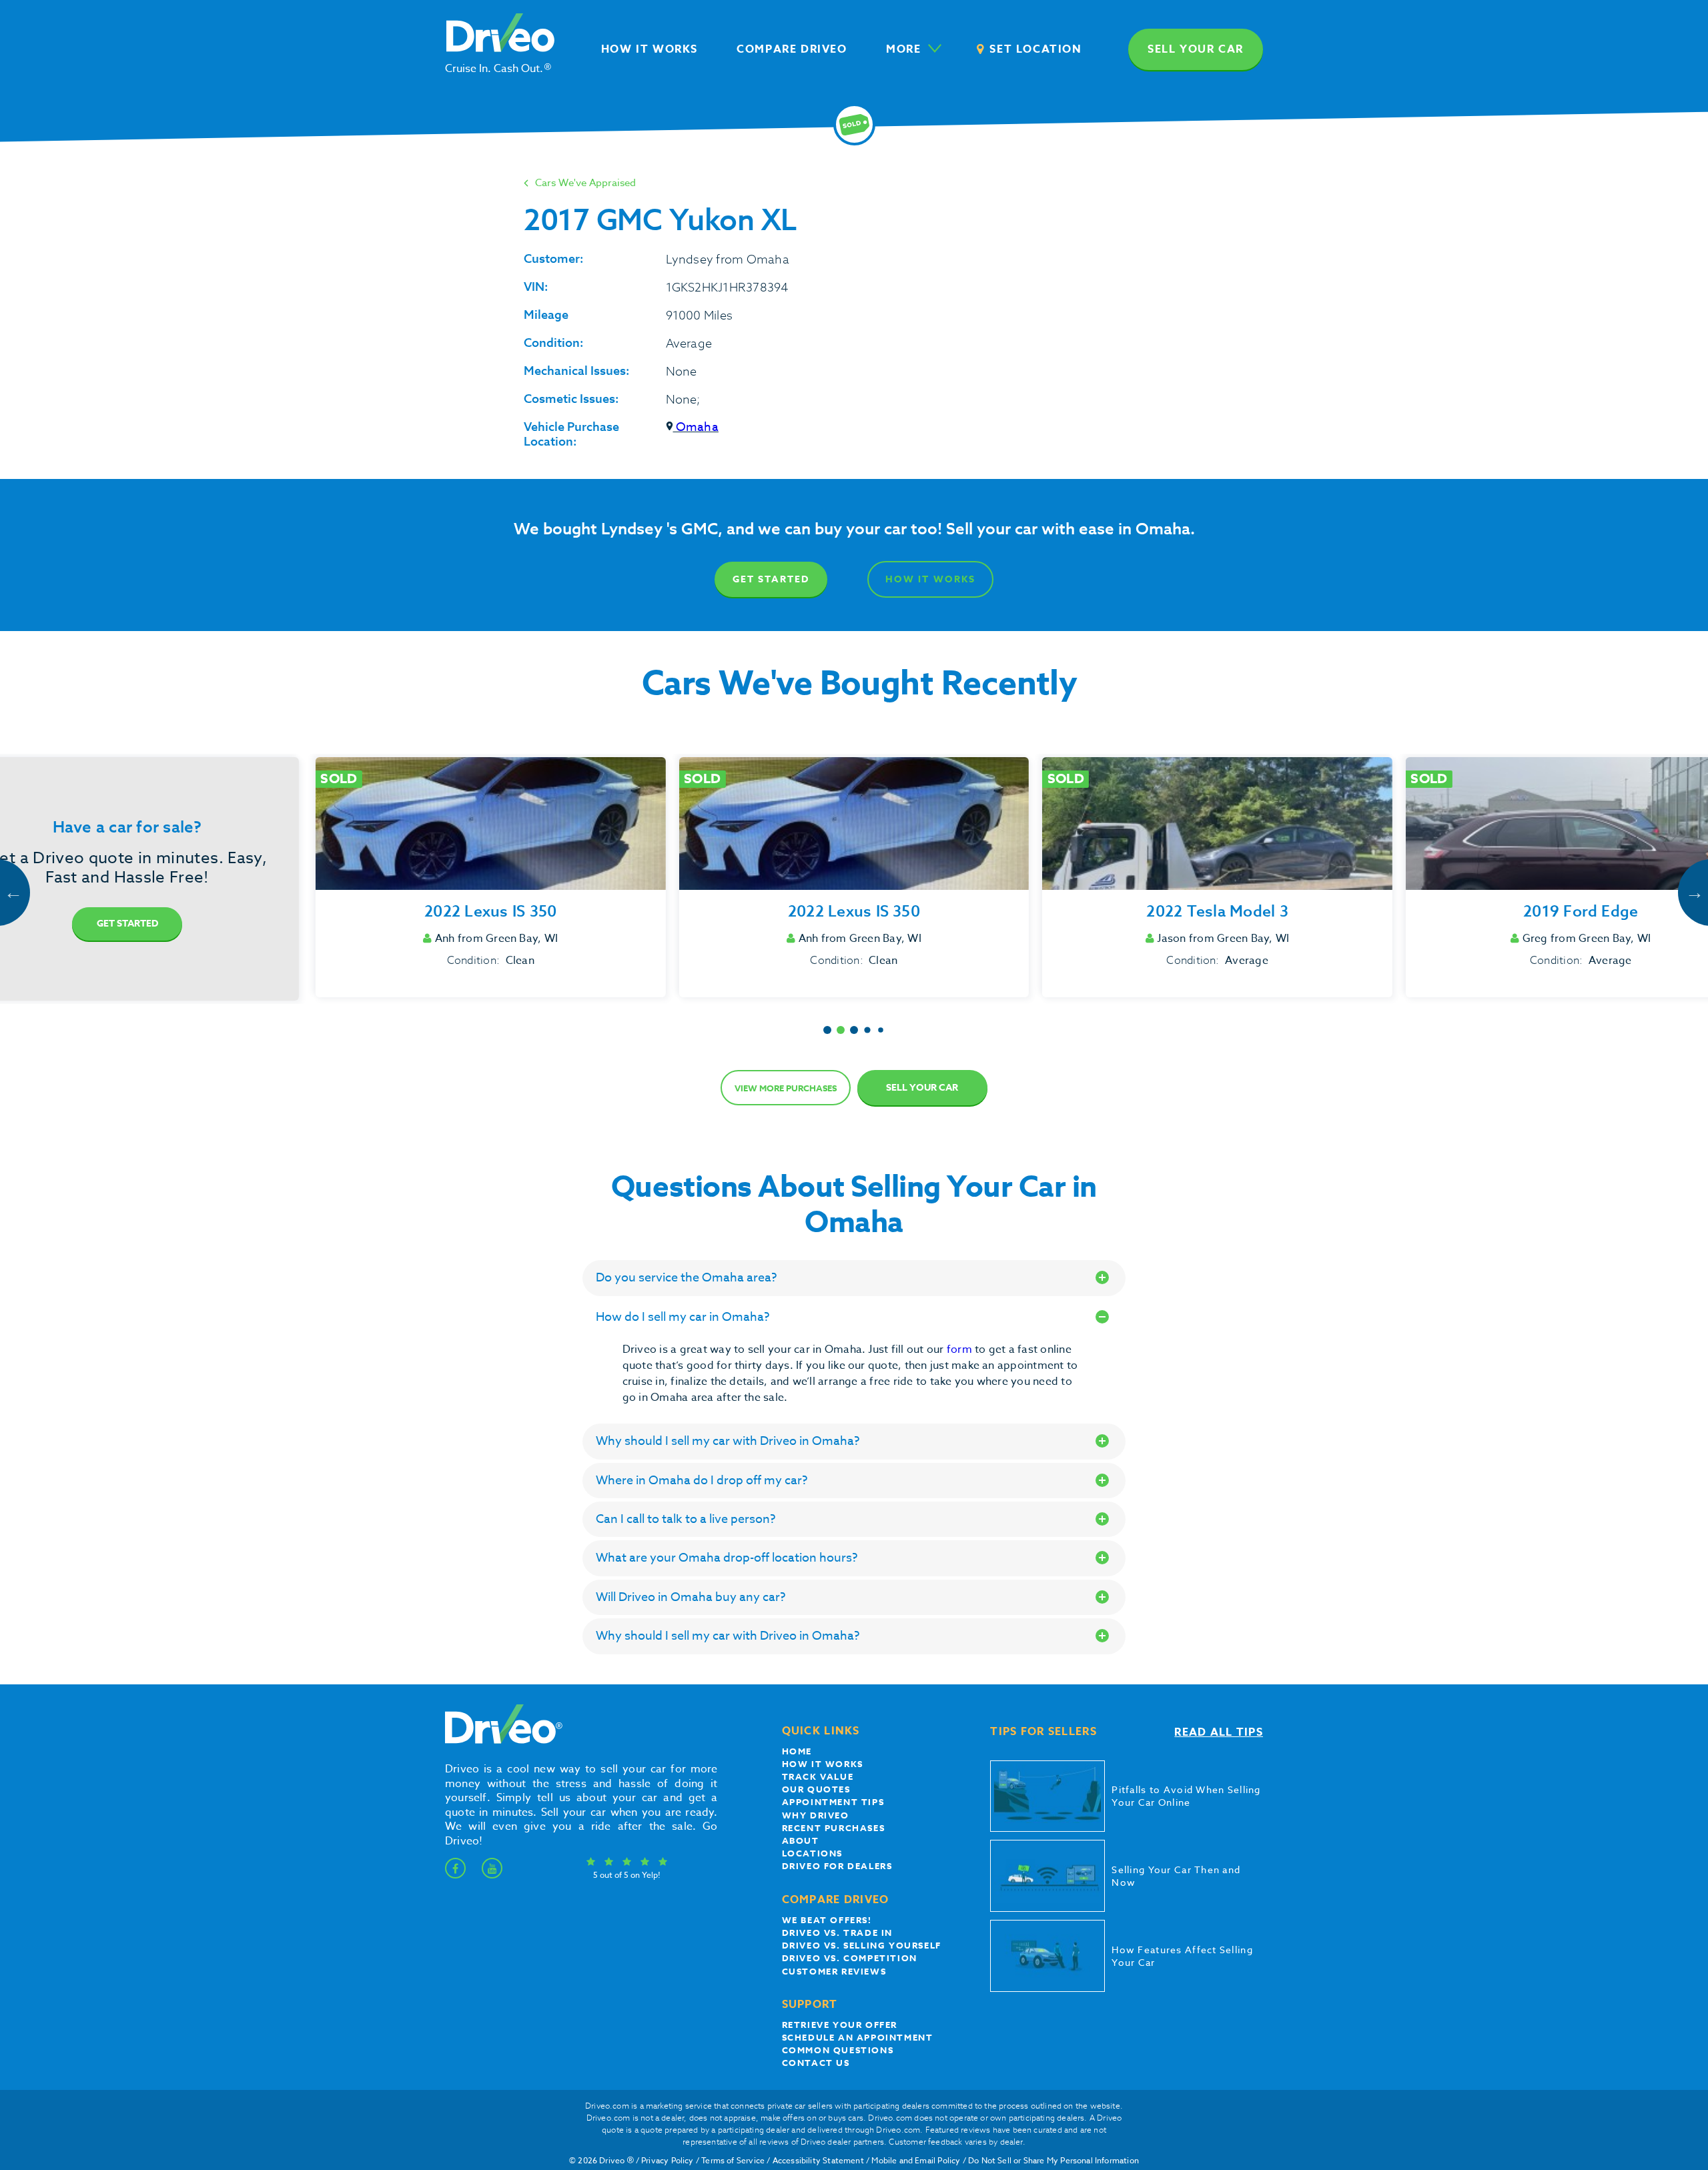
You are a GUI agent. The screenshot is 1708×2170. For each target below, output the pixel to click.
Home (797, 1751)
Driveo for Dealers (837, 1866)
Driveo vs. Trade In (837, 1933)
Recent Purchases (834, 1828)
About (801, 1840)
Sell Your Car (922, 1088)
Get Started (771, 579)
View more (786, 1088)
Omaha (696, 427)
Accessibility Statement (818, 2160)
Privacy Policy (668, 2160)
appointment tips (833, 1802)
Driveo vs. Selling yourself (862, 1945)
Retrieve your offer (840, 2025)
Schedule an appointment (858, 2037)
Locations (812, 1853)
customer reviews (834, 1971)
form (961, 1349)
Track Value (818, 1776)
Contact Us (816, 2063)
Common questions (838, 2050)
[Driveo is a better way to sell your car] (500, 1741)
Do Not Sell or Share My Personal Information (1053, 2160)
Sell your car (1196, 49)
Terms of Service (733, 2160)
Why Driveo (816, 1815)
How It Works (930, 579)
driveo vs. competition (850, 1958)
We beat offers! (827, 1920)
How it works (823, 1764)
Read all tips (1219, 1732)
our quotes (816, 1789)
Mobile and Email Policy (916, 2160)
